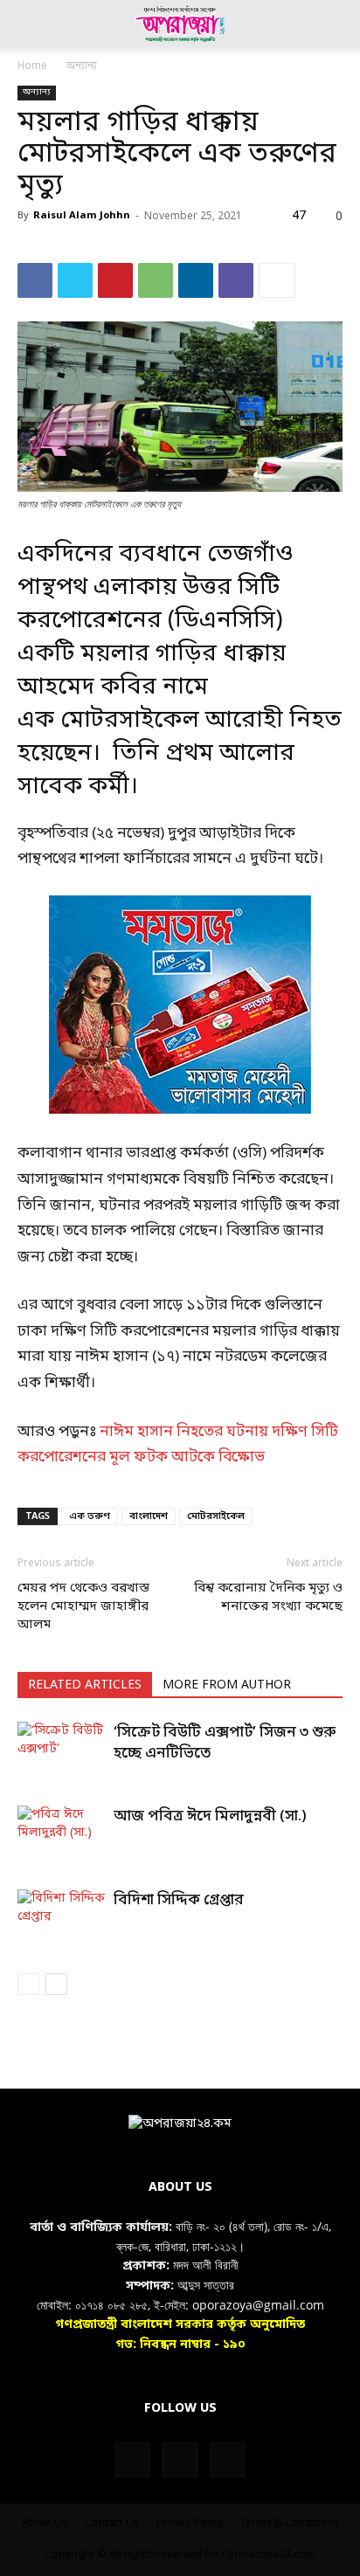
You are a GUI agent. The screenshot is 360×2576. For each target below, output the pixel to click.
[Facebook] (35, 280)
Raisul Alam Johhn (82, 216)
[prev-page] (28, 1984)
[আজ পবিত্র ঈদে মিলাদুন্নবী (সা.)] (61, 1836)
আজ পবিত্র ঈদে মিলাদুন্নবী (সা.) (210, 1816)
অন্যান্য (82, 66)
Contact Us (112, 2524)
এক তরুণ (90, 1516)
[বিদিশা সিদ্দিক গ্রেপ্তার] (61, 1920)
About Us (45, 2524)
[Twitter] (75, 280)
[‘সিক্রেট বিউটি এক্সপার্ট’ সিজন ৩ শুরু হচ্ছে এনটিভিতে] (61, 1752)
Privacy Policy (190, 2524)
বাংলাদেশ (149, 1516)
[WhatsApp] (156, 280)
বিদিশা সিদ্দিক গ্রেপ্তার (179, 1900)
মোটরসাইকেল (216, 1516)
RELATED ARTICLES (85, 1685)
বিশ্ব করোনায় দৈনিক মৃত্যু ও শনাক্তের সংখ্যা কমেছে (268, 1597)
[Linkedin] (196, 280)
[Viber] (236, 280)
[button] (30, 24)
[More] (277, 280)
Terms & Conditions (290, 2524)
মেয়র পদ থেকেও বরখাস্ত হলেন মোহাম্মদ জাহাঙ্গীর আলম (83, 1606)
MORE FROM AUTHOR (227, 1685)
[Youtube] (227, 2460)
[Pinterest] (115, 280)
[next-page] (56, 1984)
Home (32, 66)
